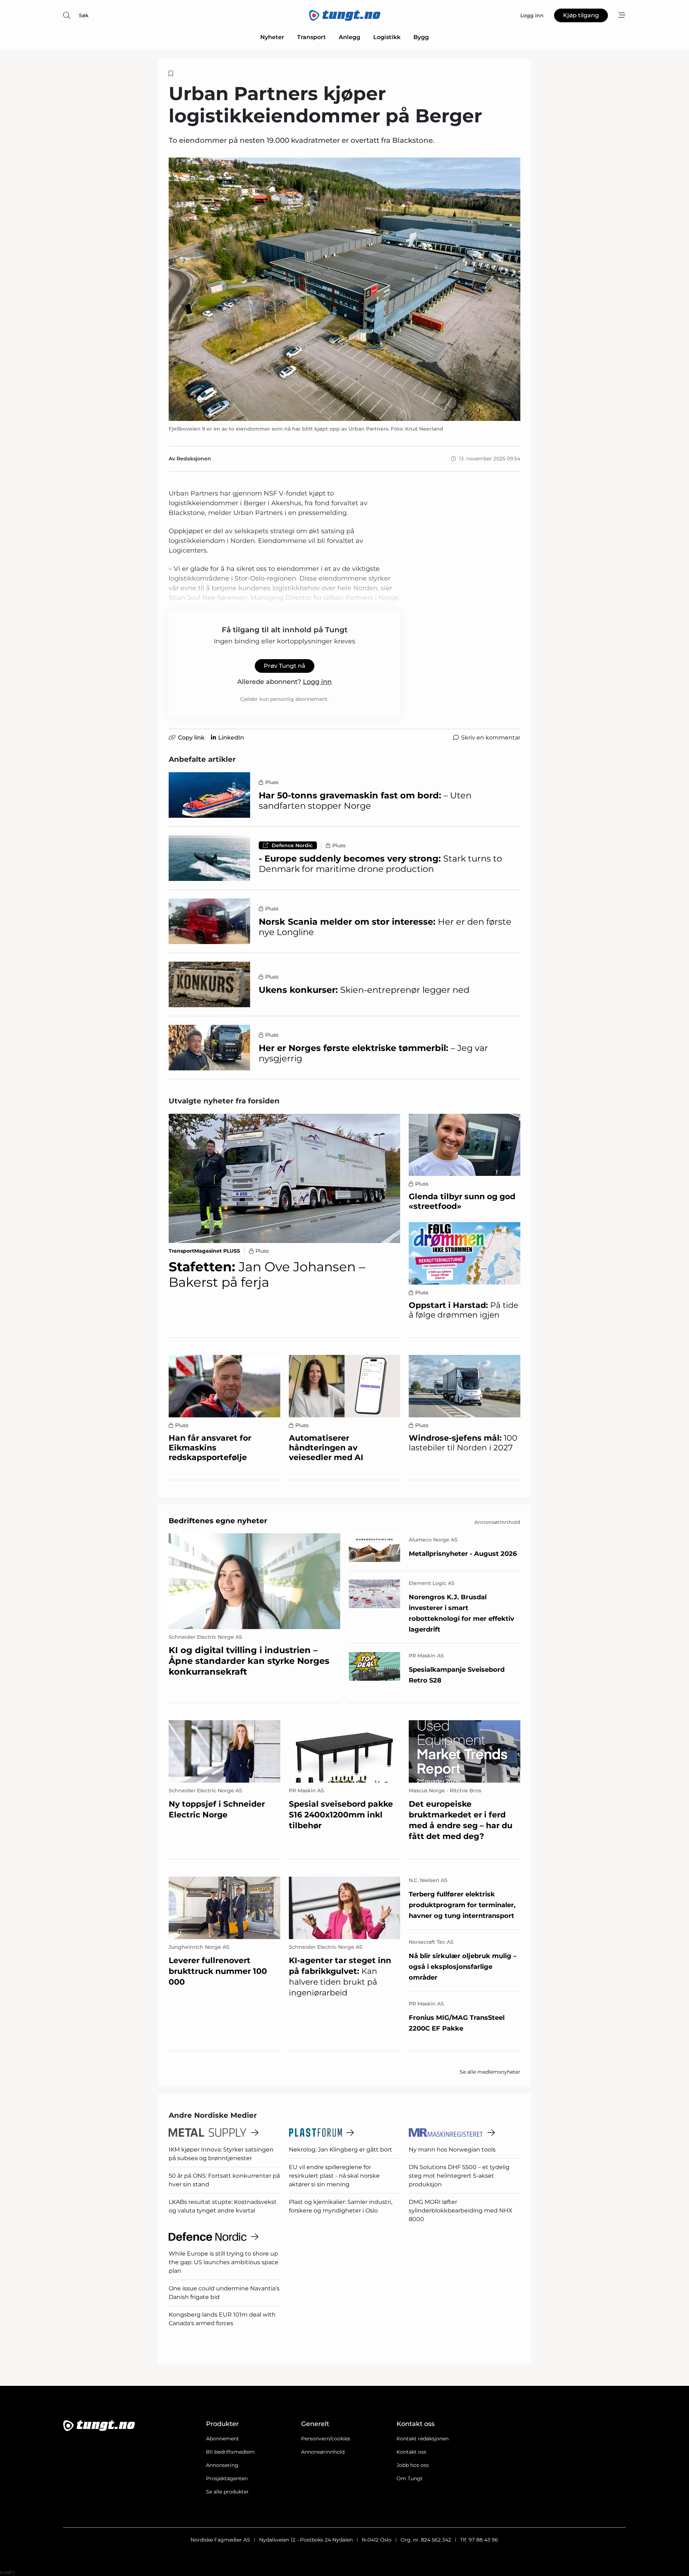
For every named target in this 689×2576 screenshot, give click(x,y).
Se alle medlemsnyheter (490, 2072)
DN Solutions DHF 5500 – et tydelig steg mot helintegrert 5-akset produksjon (459, 2176)
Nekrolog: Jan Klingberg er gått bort (341, 2150)
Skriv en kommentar (491, 738)
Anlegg (350, 37)
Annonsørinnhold (323, 2452)
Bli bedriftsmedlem (230, 2452)
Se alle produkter (227, 2492)
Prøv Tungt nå (285, 666)
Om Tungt (410, 2478)
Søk (84, 15)
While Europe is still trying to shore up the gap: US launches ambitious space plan (224, 2262)
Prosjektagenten (227, 2478)
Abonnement (222, 2439)
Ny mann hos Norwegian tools (452, 2150)
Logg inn (317, 682)
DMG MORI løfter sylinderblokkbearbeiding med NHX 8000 (461, 2211)
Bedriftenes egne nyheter (218, 1521)
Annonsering (222, 2465)
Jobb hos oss (413, 2465)
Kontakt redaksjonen (423, 2439)
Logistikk (387, 37)
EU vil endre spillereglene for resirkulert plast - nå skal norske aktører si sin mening (334, 2176)
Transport (311, 37)
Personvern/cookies (326, 2439)
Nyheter (272, 37)
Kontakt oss (411, 2452)
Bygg (421, 37)
